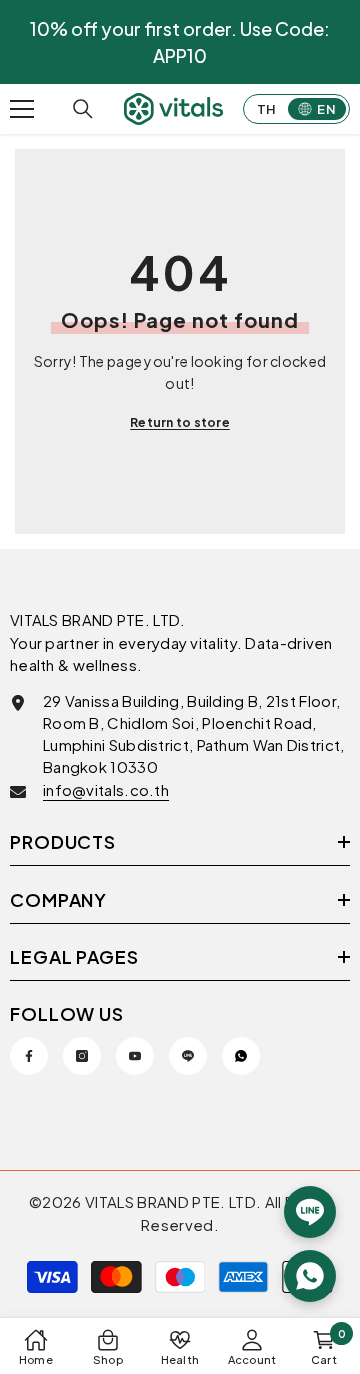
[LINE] (188, 1056)
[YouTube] (135, 1056)
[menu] (22, 109)
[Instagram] (82, 1056)
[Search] (83, 109)
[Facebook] (29, 1056)
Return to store (180, 422)
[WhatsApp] (241, 1056)
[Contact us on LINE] (310, 1212)
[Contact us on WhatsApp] (310, 1276)
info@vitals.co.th (106, 789)
